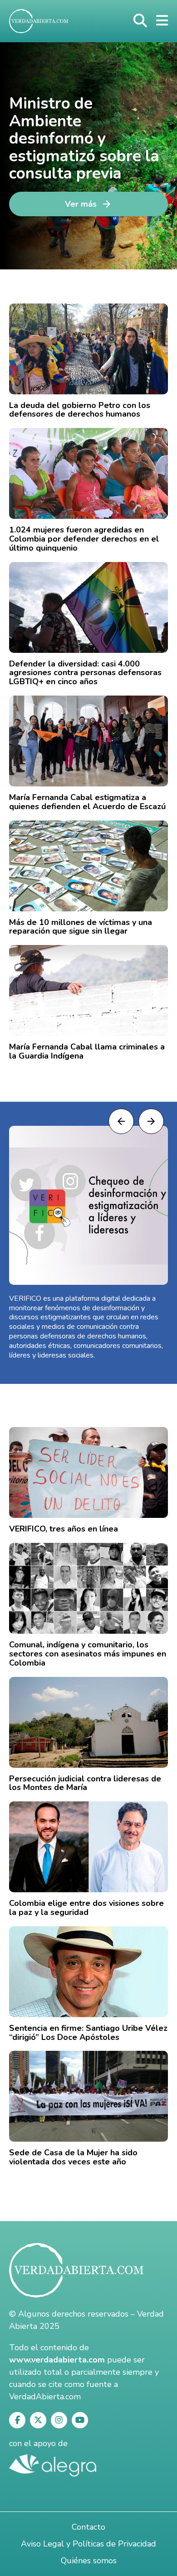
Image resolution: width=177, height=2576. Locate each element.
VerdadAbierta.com (45, 2397)
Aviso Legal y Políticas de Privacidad (88, 2544)
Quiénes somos (89, 2561)
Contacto (88, 2527)
